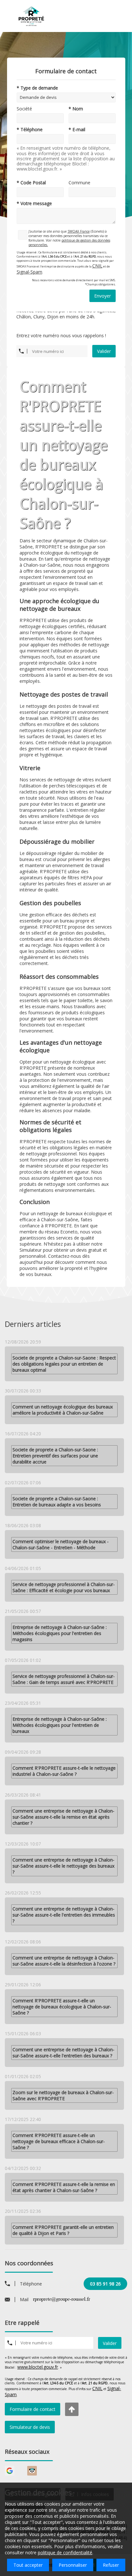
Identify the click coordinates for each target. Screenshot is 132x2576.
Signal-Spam (29, 272)
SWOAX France (79, 231)
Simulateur (31, 1250)
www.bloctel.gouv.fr (38, 2367)
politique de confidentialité (65, 2552)
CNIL (97, 266)
